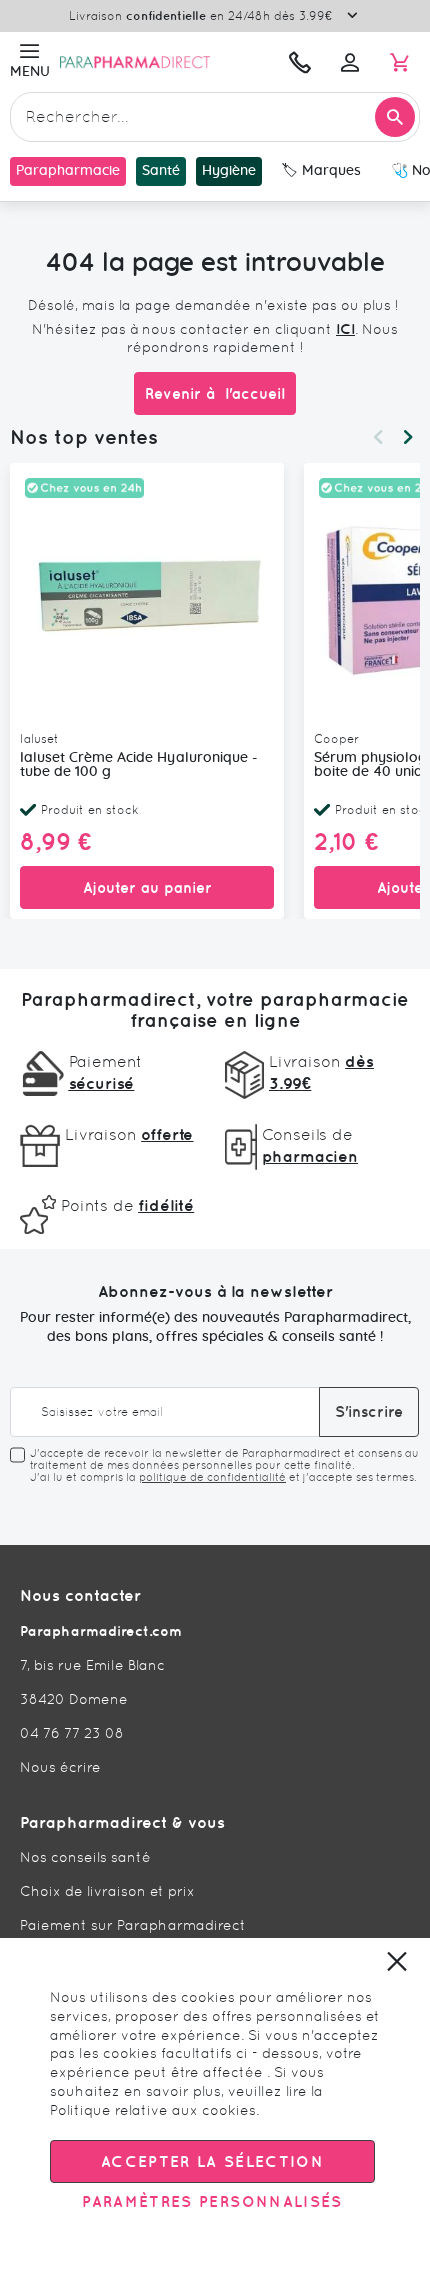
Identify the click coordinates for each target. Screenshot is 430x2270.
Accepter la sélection (212, 2161)
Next (408, 437)
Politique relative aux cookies (153, 2110)
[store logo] (162, 62)
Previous (378, 437)
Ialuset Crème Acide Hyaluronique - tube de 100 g (139, 765)
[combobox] (215, 117)
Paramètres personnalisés (212, 2201)
